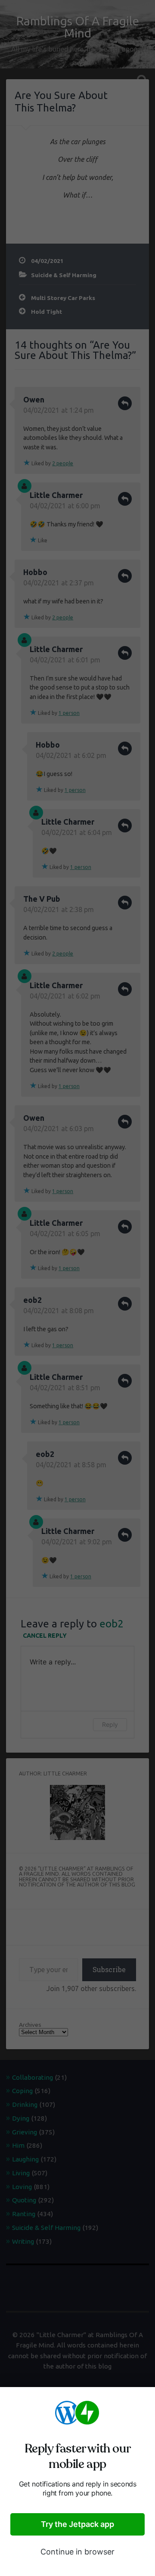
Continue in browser (77, 2552)
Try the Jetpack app (77, 2524)
